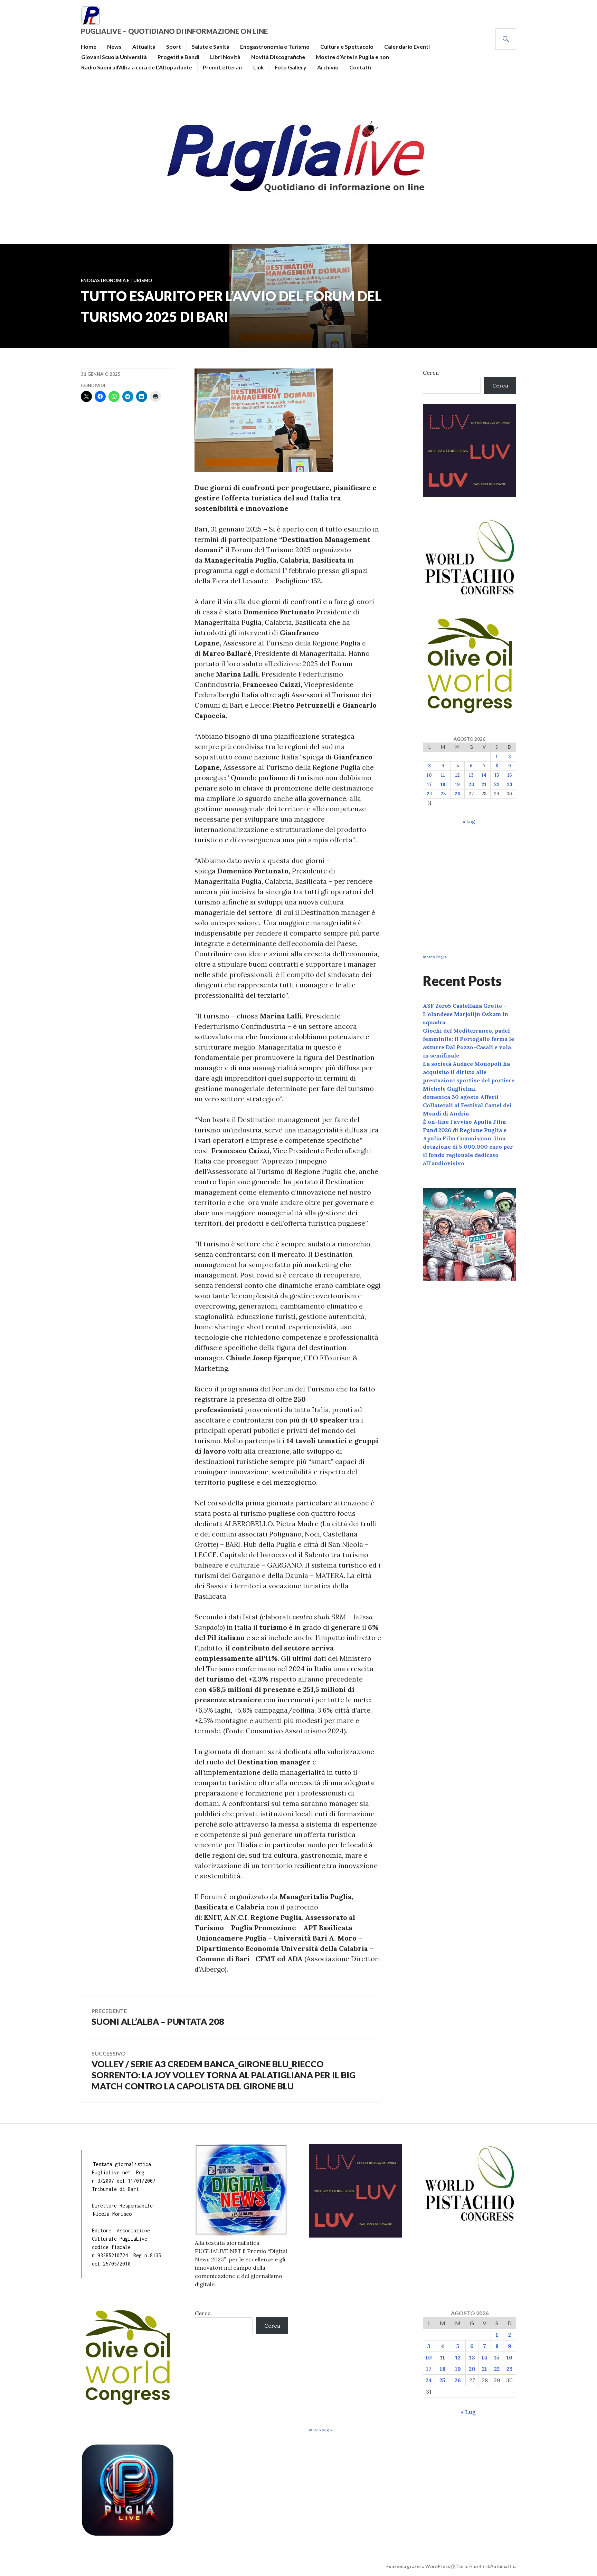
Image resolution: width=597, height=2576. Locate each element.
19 (457, 784)
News (114, 46)
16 (510, 775)
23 (510, 784)
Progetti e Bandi (178, 57)
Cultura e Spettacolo (347, 46)
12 (457, 775)
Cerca (431, 373)
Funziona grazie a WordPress (418, 2566)
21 (484, 784)
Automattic (503, 2566)
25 (443, 794)
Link (259, 67)
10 (429, 775)
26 (457, 794)
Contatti (360, 67)
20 (471, 784)
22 (497, 784)
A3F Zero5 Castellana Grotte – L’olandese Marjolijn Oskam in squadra (466, 1014)
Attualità (144, 46)
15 (497, 775)
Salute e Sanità (211, 46)
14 (484, 775)
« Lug (469, 822)
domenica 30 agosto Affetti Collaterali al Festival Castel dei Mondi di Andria (467, 1105)
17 (429, 784)
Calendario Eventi (407, 46)
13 (471, 775)
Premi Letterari (223, 67)
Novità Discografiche (278, 57)
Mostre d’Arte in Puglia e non (352, 57)
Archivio (328, 67)
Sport (174, 46)
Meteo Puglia (435, 957)
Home (89, 46)
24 (429, 794)
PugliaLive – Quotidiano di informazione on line (174, 31)
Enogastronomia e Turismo (275, 46)
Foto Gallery (291, 67)
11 (443, 775)
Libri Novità (225, 57)
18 (443, 784)
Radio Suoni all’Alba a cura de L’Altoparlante (137, 67)
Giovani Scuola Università (114, 57)
